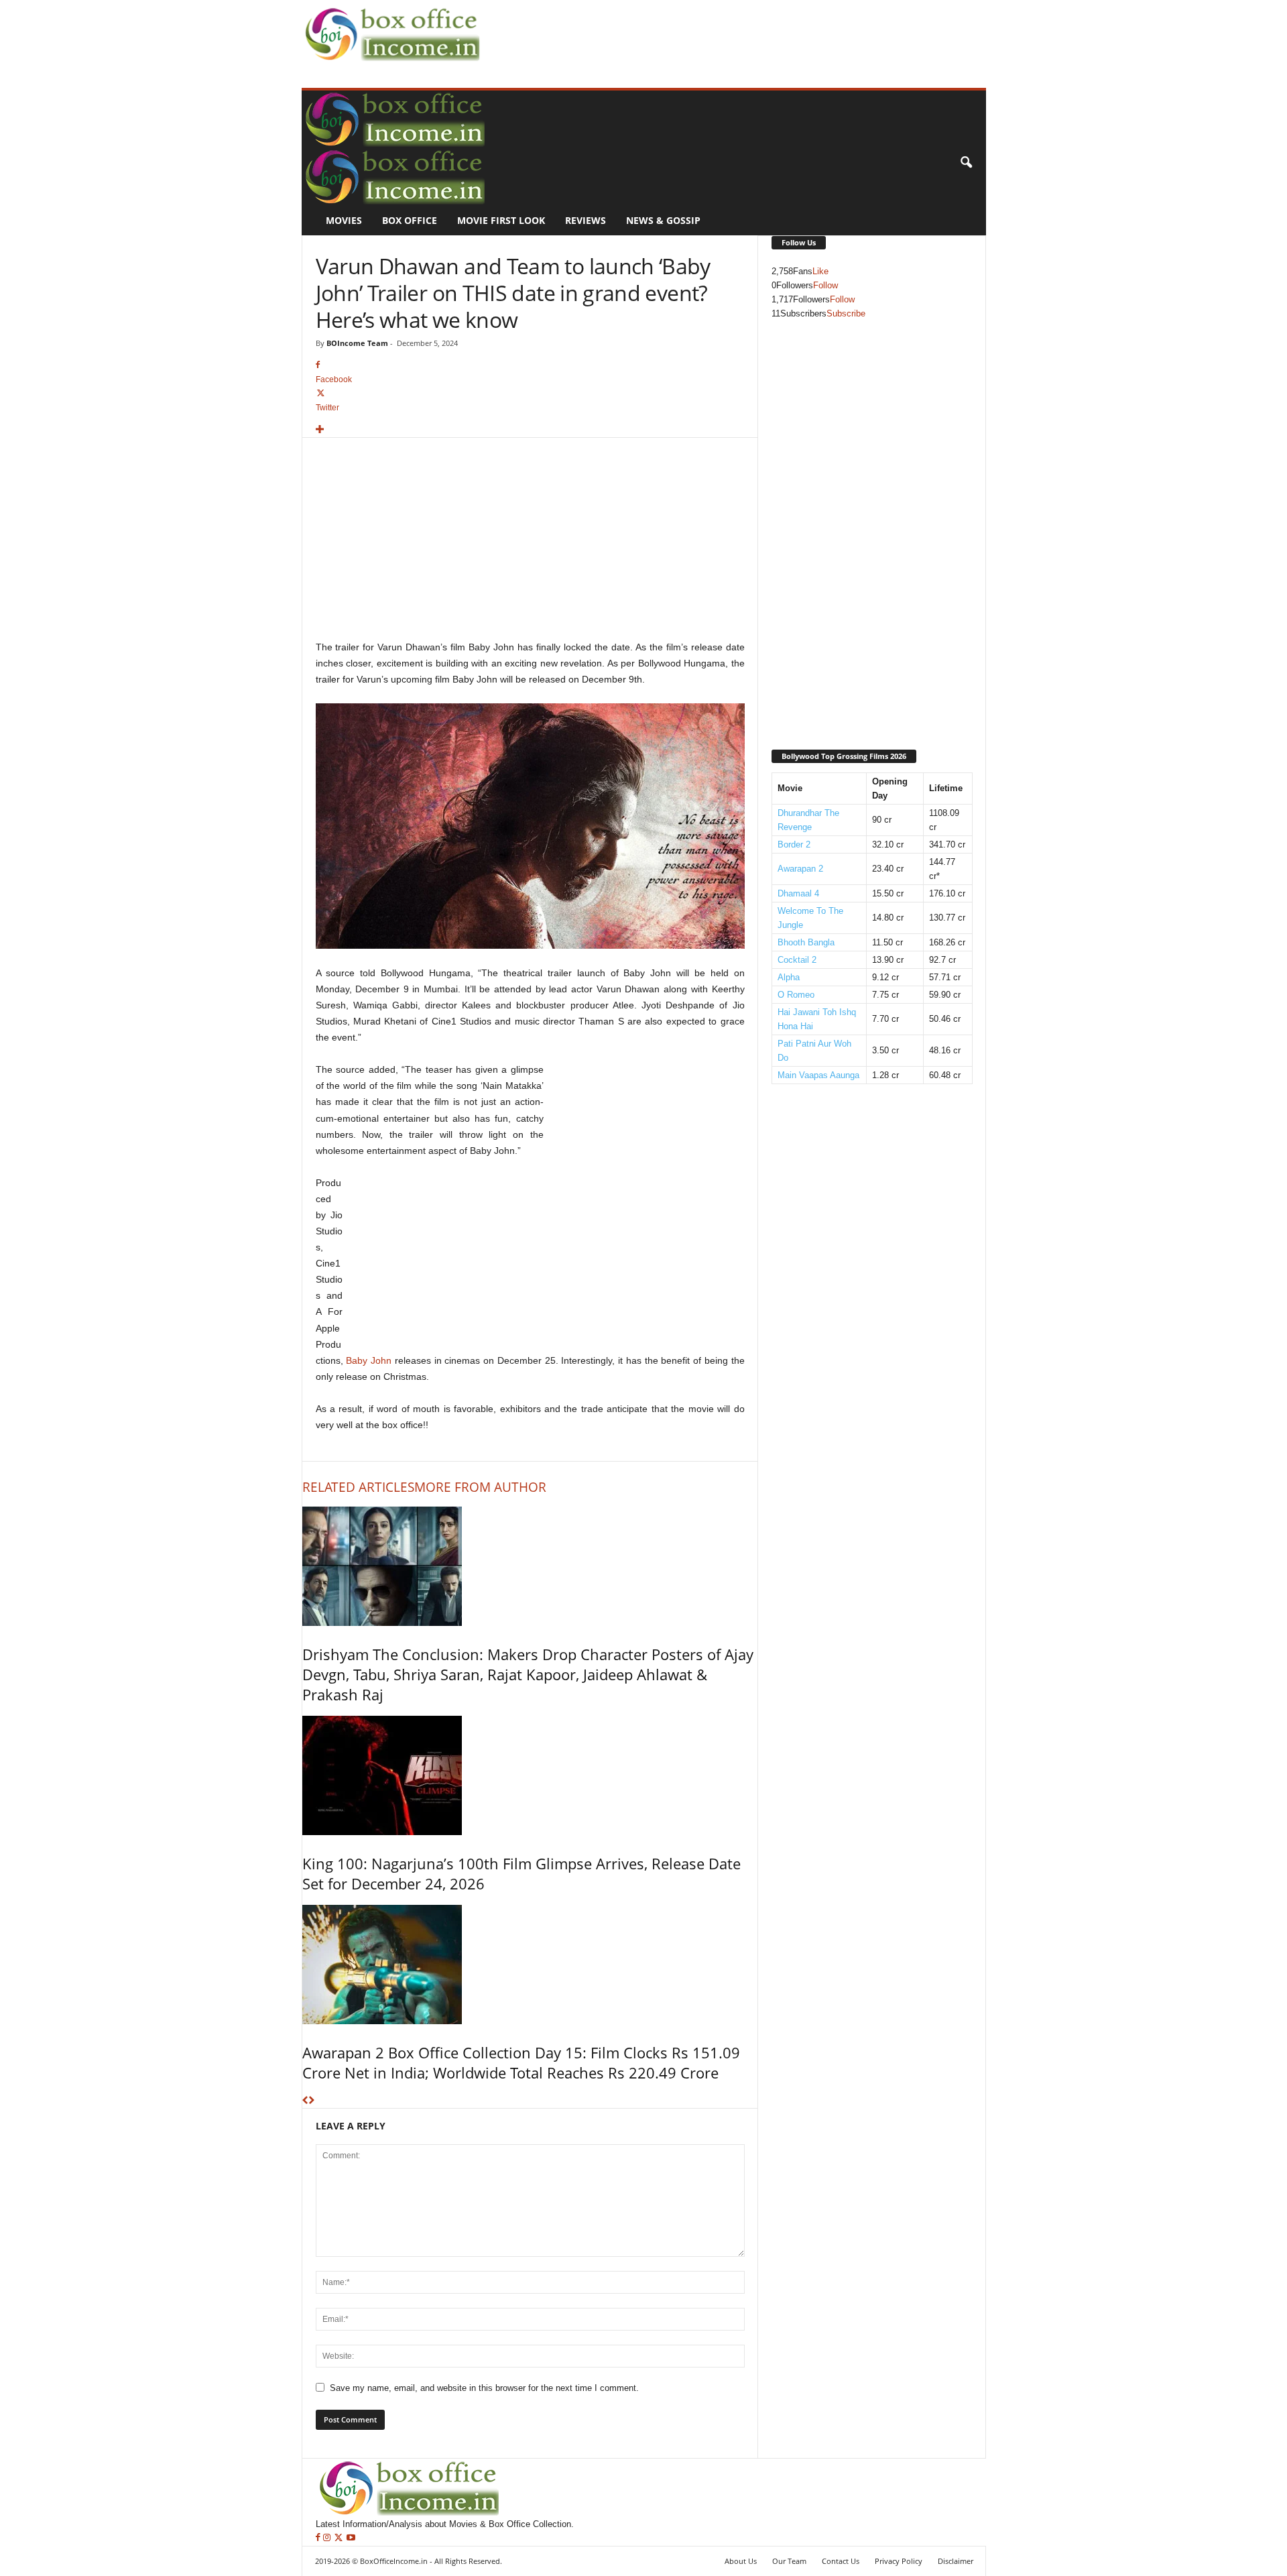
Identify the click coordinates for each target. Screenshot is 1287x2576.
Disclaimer (956, 2561)
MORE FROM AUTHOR (480, 1487)
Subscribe (846, 313)
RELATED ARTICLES (358, 1487)
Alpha (789, 977)
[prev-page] (305, 2101)
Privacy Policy (899, 2561)
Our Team (789, 2561)
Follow (825, 285)
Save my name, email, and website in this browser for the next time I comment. (484, 2388)
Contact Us (841, 2561)
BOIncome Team (357, 343)
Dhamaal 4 (798, 893)
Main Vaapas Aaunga (818, 1075)
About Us (741, 2561)
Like (820, 271)
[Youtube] (351, 2538)
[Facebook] (319, 2538)
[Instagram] (328, 2538)
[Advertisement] (728, 31)
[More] (530, 430)
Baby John (369, 1360)
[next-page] (311, 2101)
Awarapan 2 (800, 869)
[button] (966, 163)
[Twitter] (340, 2538)
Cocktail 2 (797, 960)
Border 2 (794, 844)
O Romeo (796, 995)
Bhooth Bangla (806, 942)
